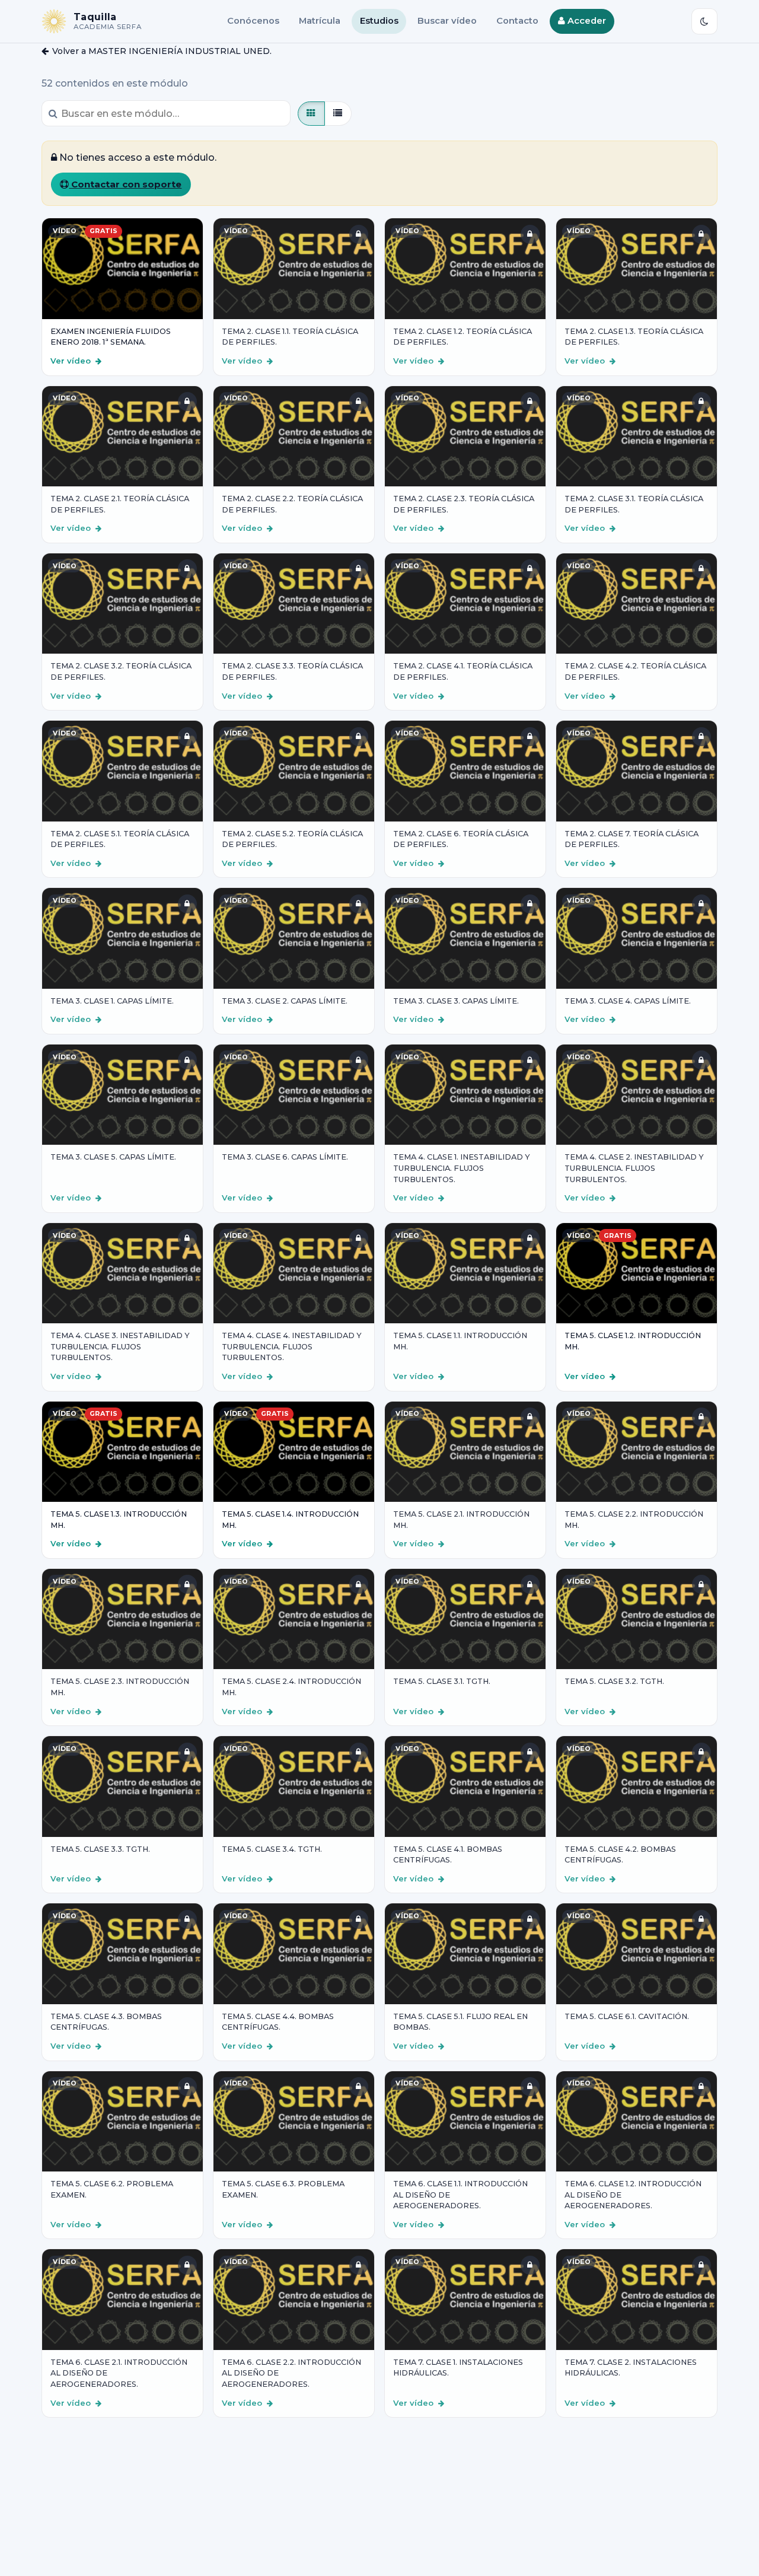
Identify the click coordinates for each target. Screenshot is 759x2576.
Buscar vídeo (447, 21)
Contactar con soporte (125, 184)
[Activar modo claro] (704, 21)
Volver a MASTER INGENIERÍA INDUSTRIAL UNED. (162, 51)
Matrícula (320, 21)
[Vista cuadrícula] (311, 114)
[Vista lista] (338, 114)
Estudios (379, 21)
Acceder (586, 21)
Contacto (517, 21)
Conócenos (253, 21)
